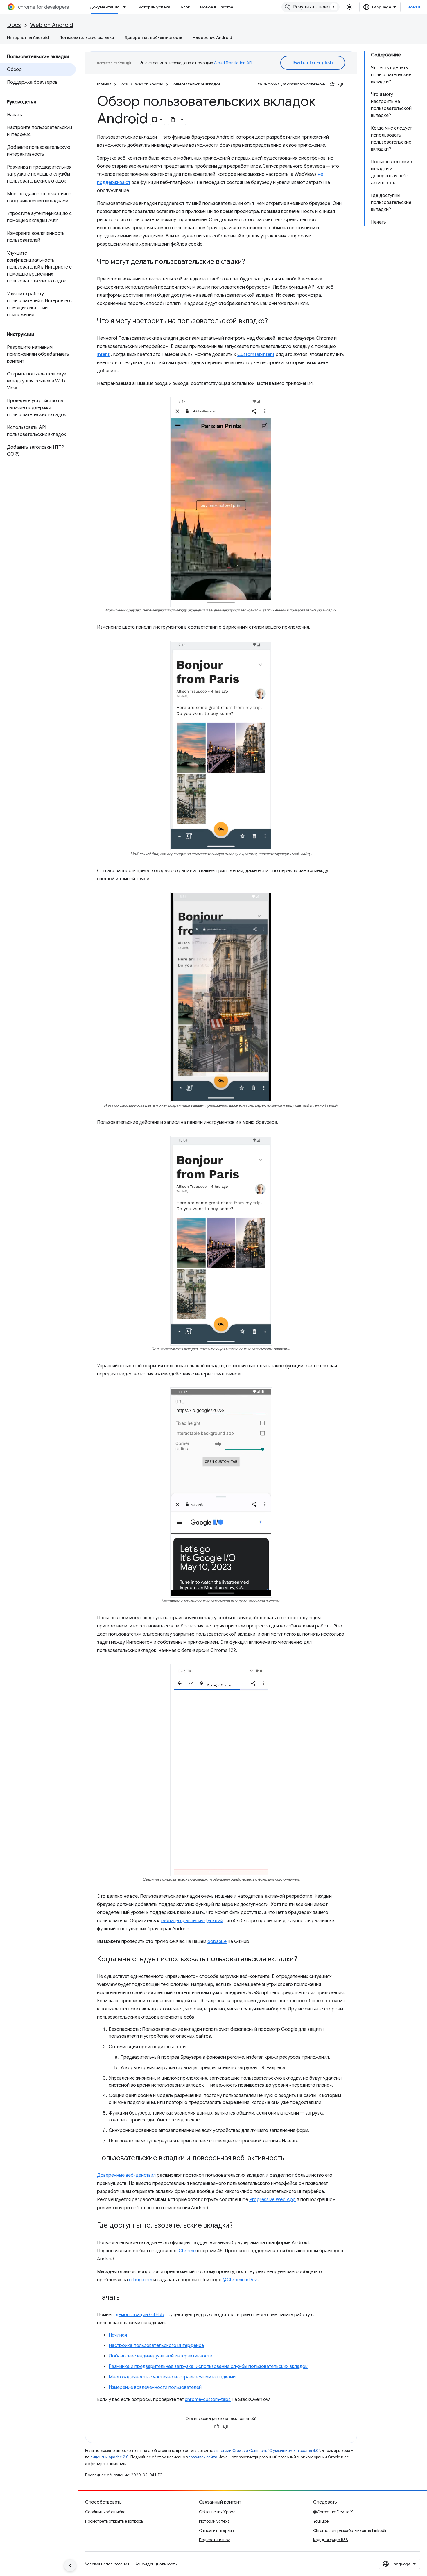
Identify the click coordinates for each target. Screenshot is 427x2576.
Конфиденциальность (156, 2564)
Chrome (187, 2251)
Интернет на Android (28, 37)
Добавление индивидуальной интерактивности (160, 2356)
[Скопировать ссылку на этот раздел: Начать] (125, 2298)
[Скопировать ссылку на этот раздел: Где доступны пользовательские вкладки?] (238, 2226)
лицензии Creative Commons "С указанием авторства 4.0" (267, 2451)
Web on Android (52, 25)
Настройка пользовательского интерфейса (156, 2346)
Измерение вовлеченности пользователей (155, 2387)
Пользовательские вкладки (87, 37)
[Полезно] (332, 84)
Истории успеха (154, 7)
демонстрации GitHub (140, 2315)
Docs (14, 25)
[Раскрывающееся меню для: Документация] (126, 7)
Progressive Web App (272, 2200)
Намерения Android (212, 37)
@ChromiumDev (240, 2280)
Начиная (118, 2335)
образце (217, 1942)
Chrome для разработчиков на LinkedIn (350, 2530)
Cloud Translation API (233, 63)
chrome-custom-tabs (208, 2400)
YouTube (321, 2521)
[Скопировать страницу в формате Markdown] (173, 120)
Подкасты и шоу (214, 2540)
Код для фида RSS (331, 2540)
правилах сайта (203, 2457)
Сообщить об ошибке (105, 2512)
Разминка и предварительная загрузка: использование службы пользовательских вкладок (208, 2366)
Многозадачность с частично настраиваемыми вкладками (172, 2377)
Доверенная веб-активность (153, 37)
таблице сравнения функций (192, 1921)
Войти (414, 7)
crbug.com (141, 2280)
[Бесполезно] (341, 84)
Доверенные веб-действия (126, 2175)
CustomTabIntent (256, 355)
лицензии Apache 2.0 (110, 2457)
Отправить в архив (216, 2530)
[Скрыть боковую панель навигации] (70, 2566)
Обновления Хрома (217, 2512)
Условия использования (107, 2564)
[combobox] (311, 7)
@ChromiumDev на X (333, 2512)
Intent (103, 355)
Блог (185, 7)
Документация (104, 7)
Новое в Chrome (217, 7)
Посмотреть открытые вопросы (114, 2521)
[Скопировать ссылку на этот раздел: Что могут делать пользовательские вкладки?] (251, 262)
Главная (104, 84)
